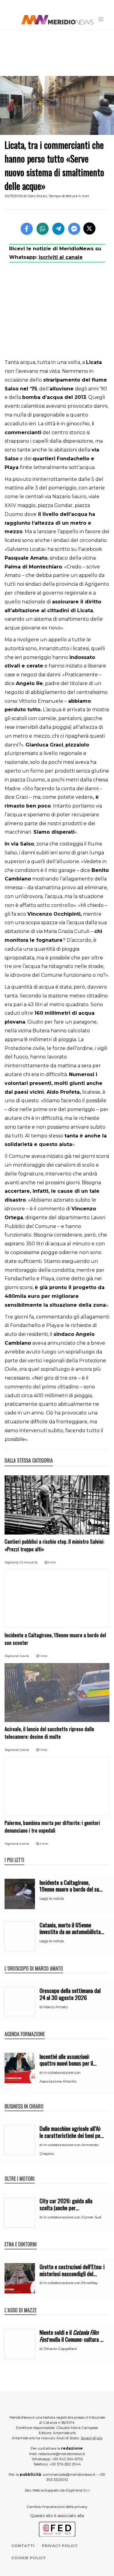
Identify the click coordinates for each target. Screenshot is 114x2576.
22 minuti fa (28, 1562)
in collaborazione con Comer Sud (72, 2217)
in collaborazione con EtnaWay (71, 2283)
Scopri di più (92, 2438)
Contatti (23, 2546)
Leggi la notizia (52, 1899)
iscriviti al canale (61, 257)
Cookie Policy (28, 2558)
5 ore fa (24, 1750)
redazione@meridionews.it (62, 2454)
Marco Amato (56, 2007)
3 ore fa (24, 1656)
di (41, 2007)
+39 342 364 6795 (67, 2459)
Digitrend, (12, 1562)
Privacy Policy (60, 2546)
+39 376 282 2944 (65, 2464)
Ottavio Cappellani (60, 2349)
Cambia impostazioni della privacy (57, 2507)
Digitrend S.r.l (78, 2490)
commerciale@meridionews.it (69, 2474)
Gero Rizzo (37, 196)
